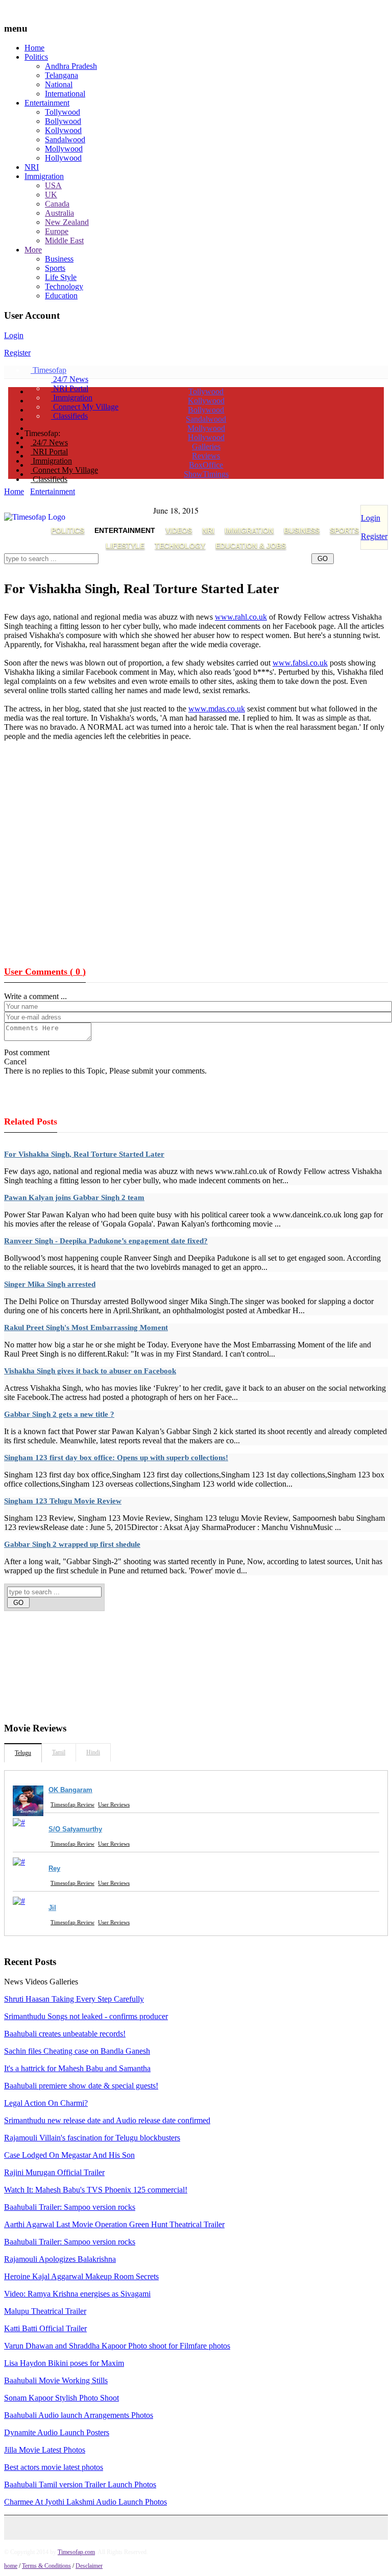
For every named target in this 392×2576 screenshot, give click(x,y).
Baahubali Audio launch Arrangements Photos (79, 2415)
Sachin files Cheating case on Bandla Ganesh (77, 2051)
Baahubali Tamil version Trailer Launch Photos (80, 2484)
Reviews (206, 456)
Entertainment (47, 103)
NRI (32, 167)
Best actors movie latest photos (54, 2467)
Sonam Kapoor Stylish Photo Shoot (62, 2398)
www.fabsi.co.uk (300, 663)
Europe (57, 231)
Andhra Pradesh (71, 66)
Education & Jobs (251, 546)
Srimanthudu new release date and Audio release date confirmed (107, 2120)
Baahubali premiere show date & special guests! (81, 2086)
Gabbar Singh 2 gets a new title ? (59, 1414)
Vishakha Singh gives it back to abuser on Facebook (90, 1371)
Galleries (206, 447)
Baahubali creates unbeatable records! (65, 2034)
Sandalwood (65, 139)
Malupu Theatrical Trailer (45, 2311)
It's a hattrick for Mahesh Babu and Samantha (77, 2068)
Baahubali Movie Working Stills (56, 2380)
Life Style (61, 277)
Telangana (62, 75)
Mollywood (64, 149)
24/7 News (70, 379)
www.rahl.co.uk (241, 617)
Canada (57, 204)
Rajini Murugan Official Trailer (54, 2172)
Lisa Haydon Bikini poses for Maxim (64, 2363)
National (59, 84)
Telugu (23, 1753)
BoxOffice (206, 465)
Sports (55, 268)
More (33, 250)
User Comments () (45, 972)
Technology (64, 286)
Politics (36, 57)
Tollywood (63, 112)
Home (34, 48)
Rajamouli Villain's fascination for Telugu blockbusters (92, 2138)
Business (59, 259)
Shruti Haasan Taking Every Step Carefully (74, 1999)
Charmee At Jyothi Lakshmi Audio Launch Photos (85, 2502)
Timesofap (48, 370)
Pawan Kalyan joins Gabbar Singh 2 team (74, 1197)
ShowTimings (206, 474)
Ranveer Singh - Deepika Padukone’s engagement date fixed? (106, 1241)
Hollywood (63, 158)
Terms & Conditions (46, 2566)
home (11, 2566)
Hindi (93, 1752)
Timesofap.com (76, 2552)
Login (14, 335)
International (65, 94)
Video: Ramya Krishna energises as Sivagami (77, 2294)
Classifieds (69, 416)
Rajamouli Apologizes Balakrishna (60, 2259)
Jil (52, 1908)
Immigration (44, 176)
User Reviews (114, 1804)
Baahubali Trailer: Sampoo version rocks (70, 2207)
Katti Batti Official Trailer (45, 2328)
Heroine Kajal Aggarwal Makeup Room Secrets (81, 2276)
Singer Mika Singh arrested (50, 1284)
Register (17, 353)
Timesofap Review (72, 1804)
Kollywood (63, 130)
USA (53, 185)
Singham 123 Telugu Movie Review (63, 1501)
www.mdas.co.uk (217, 709)
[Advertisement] (190, 570)
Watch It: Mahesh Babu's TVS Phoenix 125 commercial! (96, 2190)
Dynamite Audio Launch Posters (57, 2432)
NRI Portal (70, 388)
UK (51, 195)
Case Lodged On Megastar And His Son (69, 2155)
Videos (179, 530)
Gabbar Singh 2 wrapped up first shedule (72, 1544)
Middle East (64, 240)
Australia (59, 213)
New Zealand (67, 222)
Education (61, 296)
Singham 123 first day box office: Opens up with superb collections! (116, 1458)
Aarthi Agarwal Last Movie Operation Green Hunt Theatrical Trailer (114, 2224)
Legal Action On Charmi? (46, 2103)
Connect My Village (85, 407)
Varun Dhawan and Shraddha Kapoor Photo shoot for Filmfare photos (117, 2346)
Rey (54, 1868)
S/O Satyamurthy (75, 1829)
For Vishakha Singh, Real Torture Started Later (84, 1154)
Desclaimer (89, 2566)
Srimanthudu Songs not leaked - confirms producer (86, 2016)
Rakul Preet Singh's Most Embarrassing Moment (86, 1328)
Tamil (59, 1752)
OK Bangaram (70, 1790)
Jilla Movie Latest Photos (45, 2450)
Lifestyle (125, 546)
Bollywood (63, 121)
